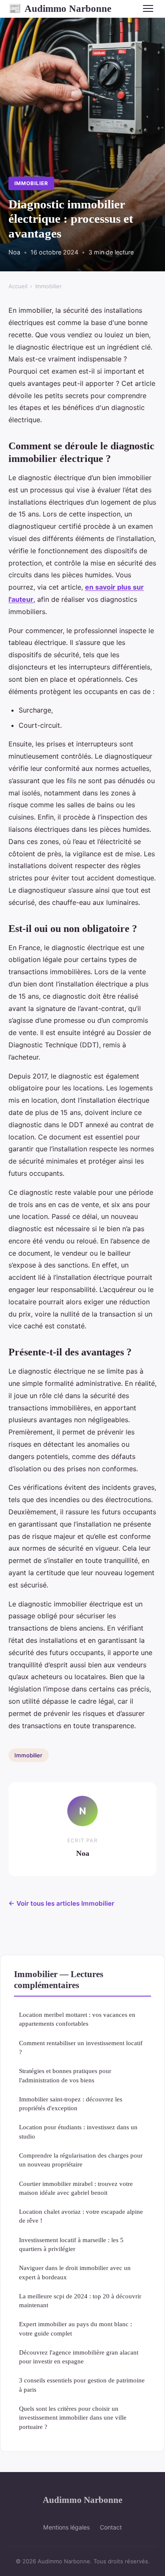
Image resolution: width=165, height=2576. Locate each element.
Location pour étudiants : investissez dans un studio (78, 2131)
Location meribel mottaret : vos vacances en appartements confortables (77, 2019)
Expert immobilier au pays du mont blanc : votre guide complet (76, 2328)
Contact (111, 2527)
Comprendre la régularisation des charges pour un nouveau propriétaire (81, 2160)
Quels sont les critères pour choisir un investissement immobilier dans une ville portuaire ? (73, 2418)
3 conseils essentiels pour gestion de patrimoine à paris (82, 2385)
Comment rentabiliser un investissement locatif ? (81, 2047)
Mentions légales (66, 2527)
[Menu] (148, 8)
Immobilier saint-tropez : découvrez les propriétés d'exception (71, 2103)
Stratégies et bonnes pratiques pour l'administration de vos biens (65, 2075)
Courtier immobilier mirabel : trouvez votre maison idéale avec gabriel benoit (76, 2188)
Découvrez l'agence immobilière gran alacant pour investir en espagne (79, 2357)
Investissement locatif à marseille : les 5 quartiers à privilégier (71, 2244)
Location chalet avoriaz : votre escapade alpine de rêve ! (81, 2216)
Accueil (18, 286)
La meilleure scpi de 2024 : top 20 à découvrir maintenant (80, 2300)
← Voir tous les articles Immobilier (61, 1903)
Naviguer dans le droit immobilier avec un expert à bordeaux (75, 2272)
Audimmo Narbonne (60, 8)
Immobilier (31, 183)
